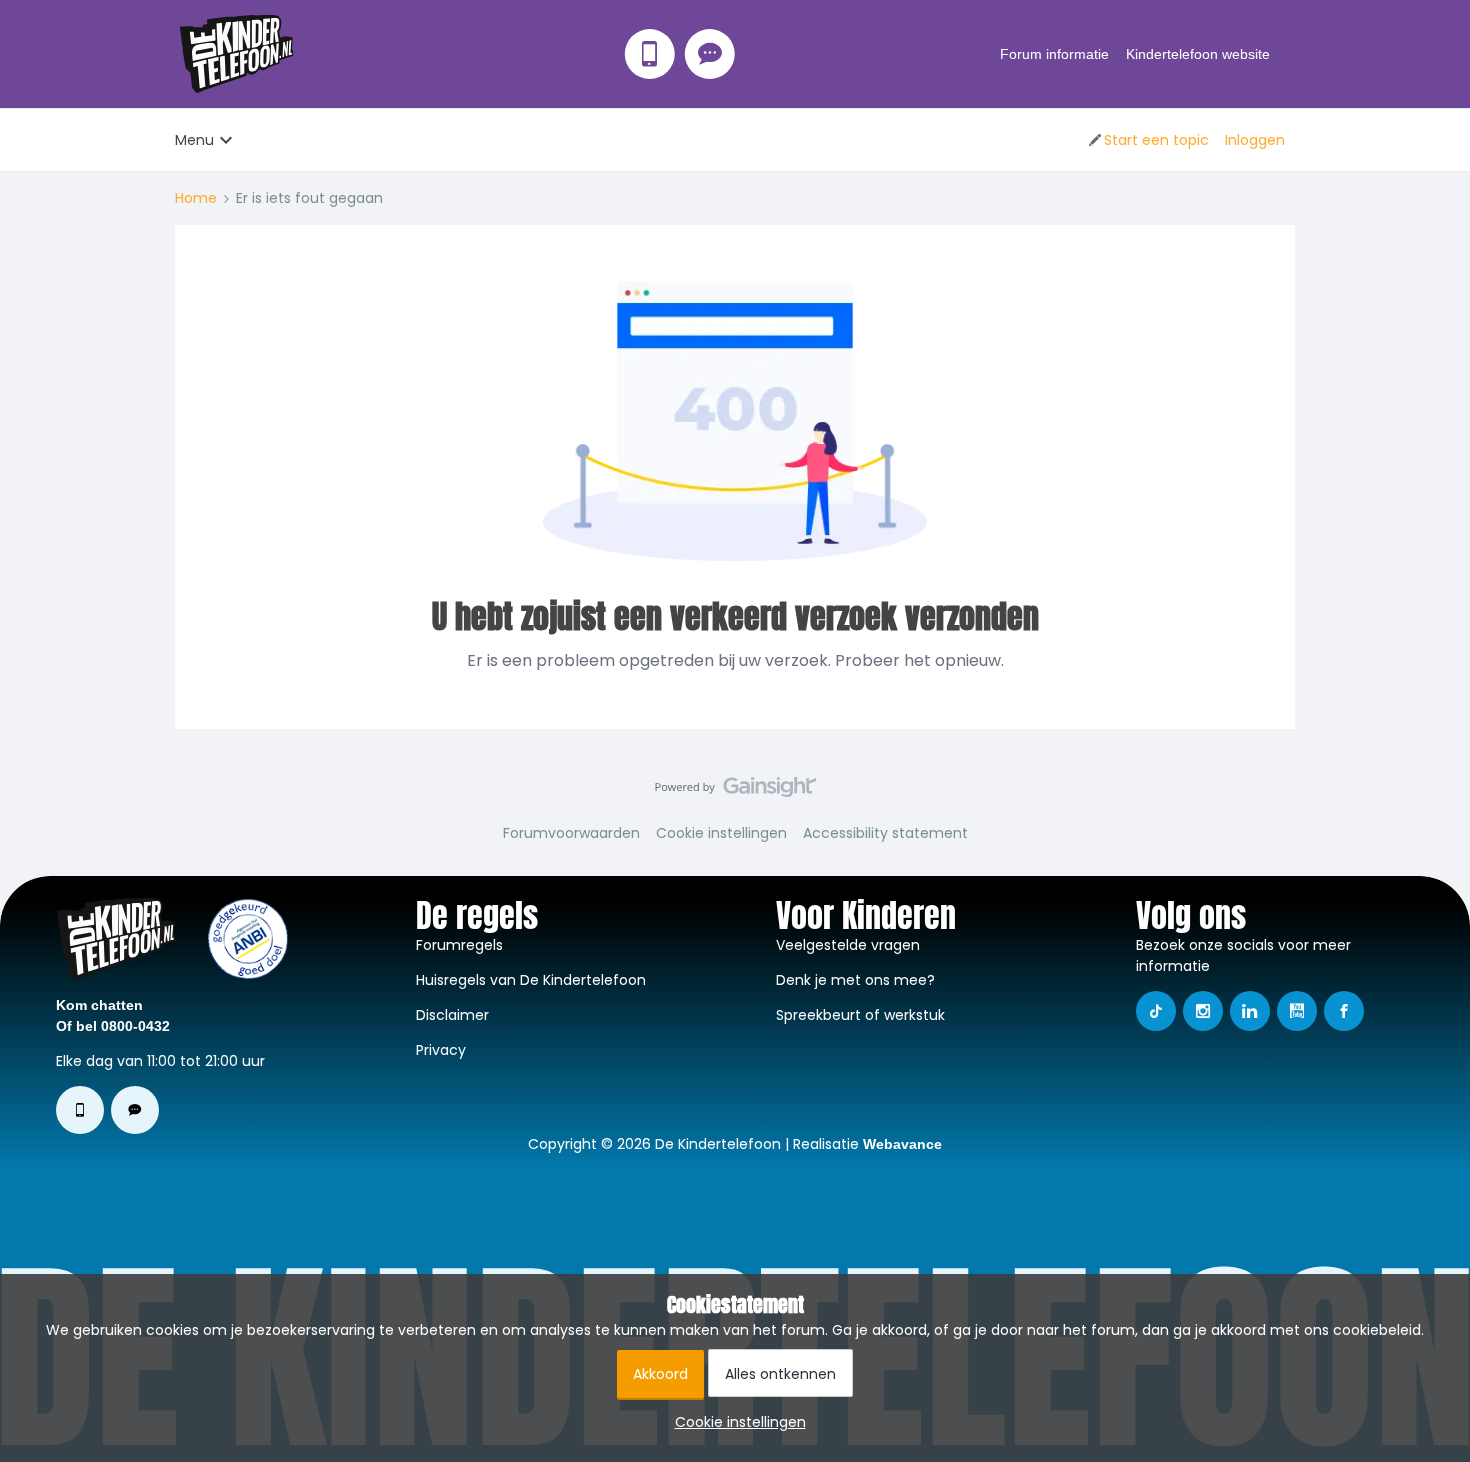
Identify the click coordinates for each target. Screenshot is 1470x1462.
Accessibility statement (885, 833)
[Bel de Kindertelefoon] (650, 54)
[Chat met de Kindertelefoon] (710, 54)
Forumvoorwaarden (571, 833)
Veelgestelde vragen (848, 945)
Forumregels (459, 945)
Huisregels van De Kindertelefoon (531, 980)
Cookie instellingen (721, 833)
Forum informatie (1054, 54)
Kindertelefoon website (1198, 54)
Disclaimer (452, 1015)
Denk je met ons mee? (855, 980)
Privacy (441, 1050)
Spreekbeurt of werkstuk (860, 1015)
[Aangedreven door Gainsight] (735, 792)
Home (196, 198)
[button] (1147, 140)
